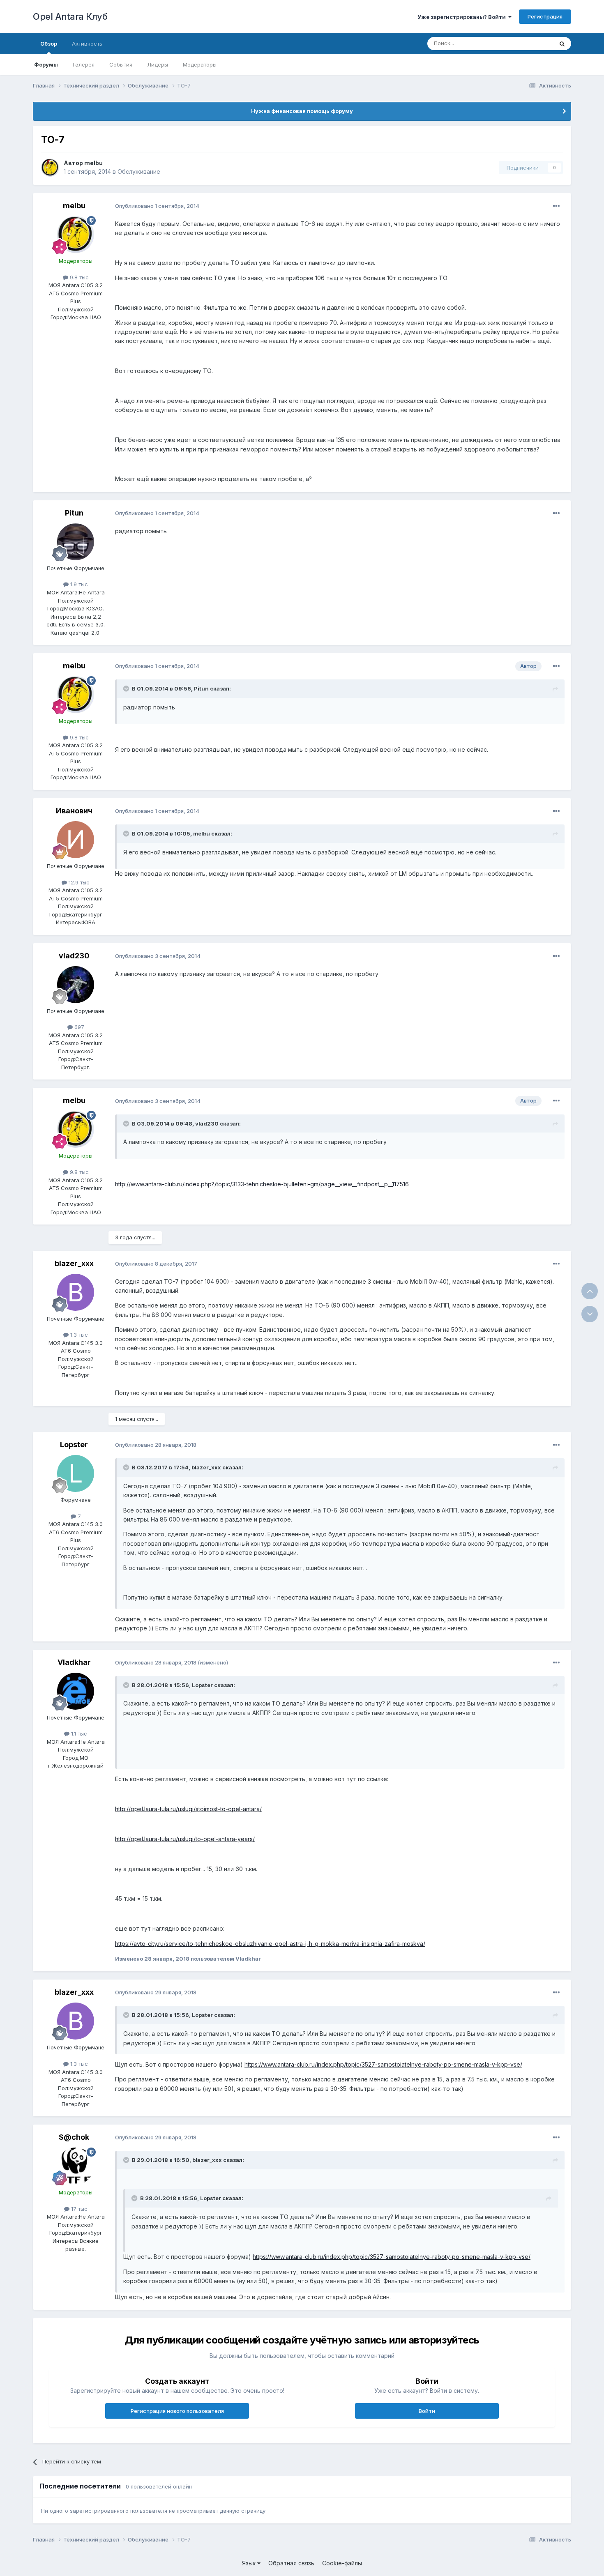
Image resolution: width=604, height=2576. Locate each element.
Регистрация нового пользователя (177, 2411)
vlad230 (74, 956)
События (121, 64)
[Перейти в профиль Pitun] (76, 542)
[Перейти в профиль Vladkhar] (76, 1691)
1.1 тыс (78, 1733)
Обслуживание (139, 172)
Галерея (84, 64)
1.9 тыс (78, 584)
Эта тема (531, 43)
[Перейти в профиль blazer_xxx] (76, 1292)
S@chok (74, 2137)
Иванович (74, 811)
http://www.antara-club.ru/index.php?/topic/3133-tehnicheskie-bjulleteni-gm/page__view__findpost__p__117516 (262, 1184)
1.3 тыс (78, 1335)
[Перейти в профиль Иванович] (76, 840)
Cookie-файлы (342, 2563)
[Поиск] (562, 44)
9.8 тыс (78, 277)
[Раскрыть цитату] (127, 688)
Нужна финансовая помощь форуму (302, 111)
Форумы (46, 64)
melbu (93, 163)
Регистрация (545, 16)
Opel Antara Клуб (70, 16)
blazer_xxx (74, 1263)
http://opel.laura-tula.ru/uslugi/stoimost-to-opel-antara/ (188, 1809)
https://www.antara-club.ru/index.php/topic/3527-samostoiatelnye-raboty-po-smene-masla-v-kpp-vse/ (383, 2064)
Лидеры (158, 64)
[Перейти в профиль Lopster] (76, 1473)
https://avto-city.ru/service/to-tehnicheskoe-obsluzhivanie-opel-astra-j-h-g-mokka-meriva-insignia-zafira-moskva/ (270, 1944)
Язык (250, 2563)
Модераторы (200, 64)
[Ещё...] (556, 206)
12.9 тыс (78, 882)
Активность (87, 44)
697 (78, 1027)
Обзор (49, 44)
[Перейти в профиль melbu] (50, 168)
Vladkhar (74, 1662)
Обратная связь (291, 2563)
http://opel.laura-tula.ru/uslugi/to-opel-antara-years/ (185, 1839)
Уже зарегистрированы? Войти (463, 17)
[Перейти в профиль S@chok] (76, 2166)
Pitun (74, 513)
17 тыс (78, 2209)
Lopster (74, 1445)
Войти (427, 2411)
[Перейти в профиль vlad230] (76, 985)
